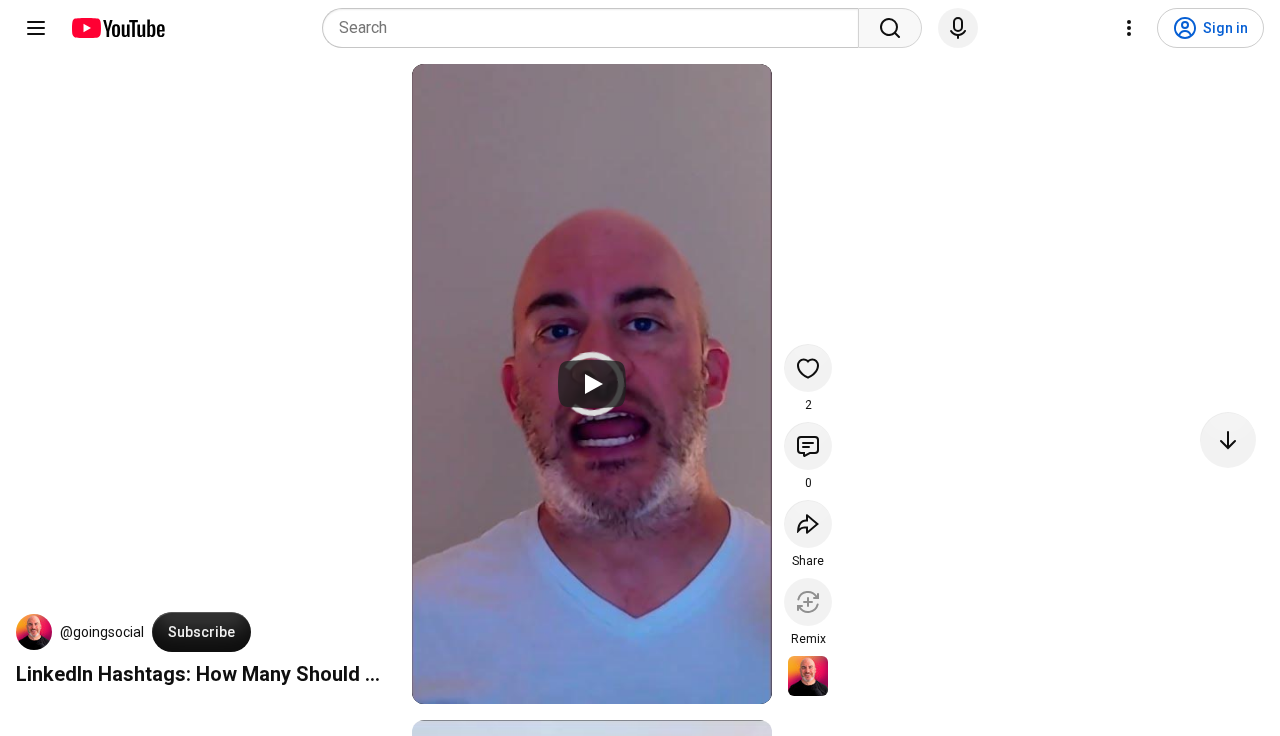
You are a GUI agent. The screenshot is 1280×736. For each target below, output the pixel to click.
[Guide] (36, 28)
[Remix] (808, 602)
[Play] (592, 384)
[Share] (808, 524)
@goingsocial (102, 632)
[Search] (890, 28)
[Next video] (1228, 440)
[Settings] (1129, 28)
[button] (34, 632)
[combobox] (596, 28)
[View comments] (808, 446)
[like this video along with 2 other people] (808, 368)
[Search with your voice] (958, 28)
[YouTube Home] (117, 28)
